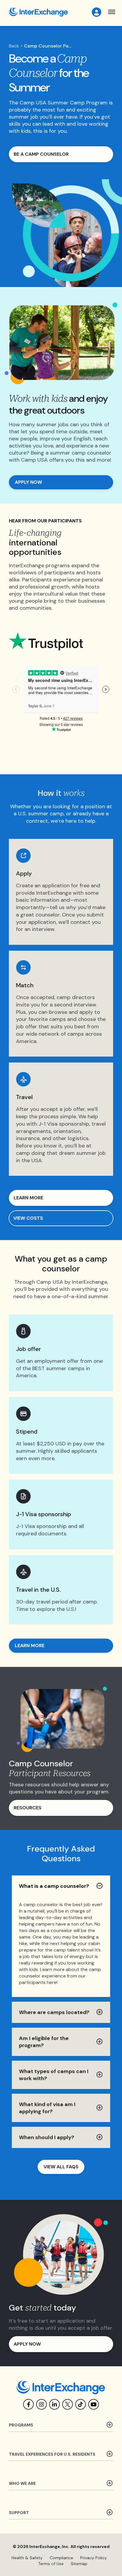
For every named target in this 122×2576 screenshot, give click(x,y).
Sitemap (79, 2564)
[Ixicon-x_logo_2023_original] (68, 2404)
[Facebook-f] (28, 2404)
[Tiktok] (81, 2404)
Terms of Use (51, 2564)
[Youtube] (94, 2404)
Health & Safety (27, 2558)
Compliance (61, 2558)
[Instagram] (41, 2404)
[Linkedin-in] (54, 2404)
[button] (112, 12)
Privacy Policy (94, 2558)
